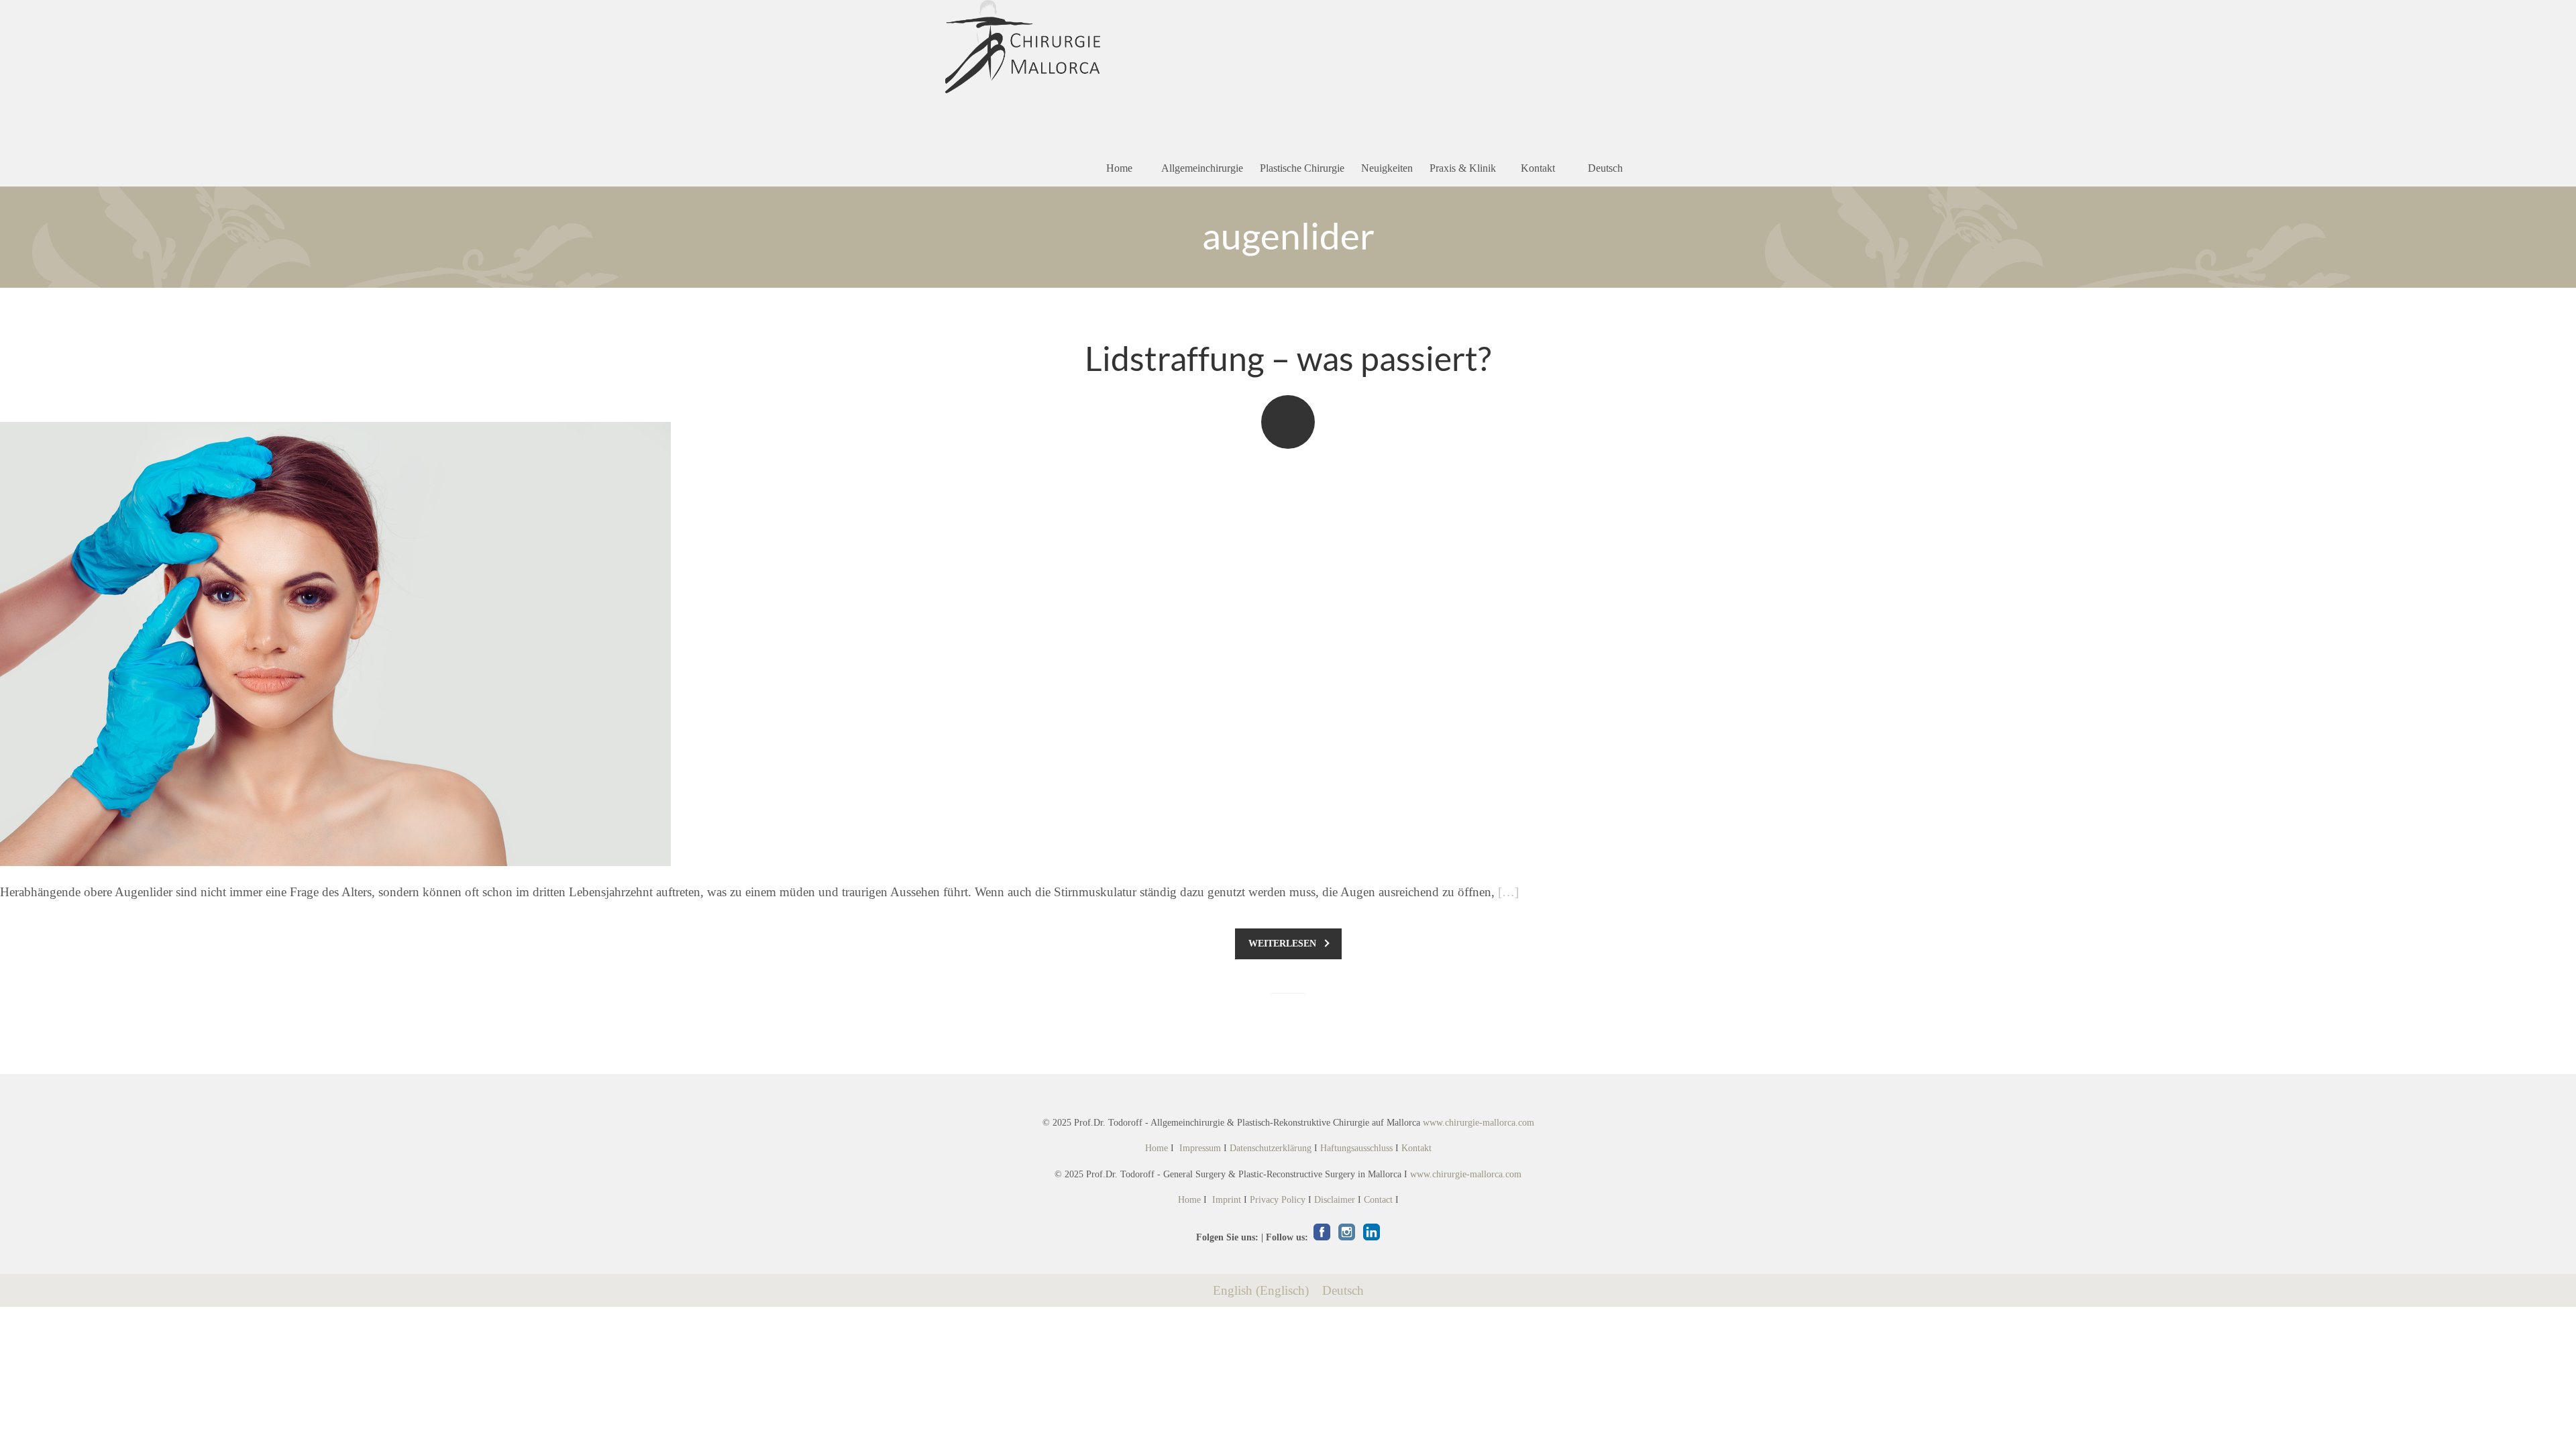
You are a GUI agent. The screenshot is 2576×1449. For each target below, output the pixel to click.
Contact (1378, 1200)
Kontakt (1538, 168)
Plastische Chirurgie (1302, 168)
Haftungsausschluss (1356, 1148)
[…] (1508, 892)
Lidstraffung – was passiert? (1288, 358)
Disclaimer (1335, 1200)
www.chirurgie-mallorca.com (1479, 1123)
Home (1119, 168)
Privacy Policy (1278, 1200)
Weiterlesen (1282, 944)
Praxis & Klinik (1463, 168)
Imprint (1227, 1200)
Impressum (1200, 1148)
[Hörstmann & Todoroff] (1023, 47)
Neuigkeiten (1387, 168)
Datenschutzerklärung (1271, 1148)
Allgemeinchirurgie (1202, 168)
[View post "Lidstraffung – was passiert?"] (1288, 644)
